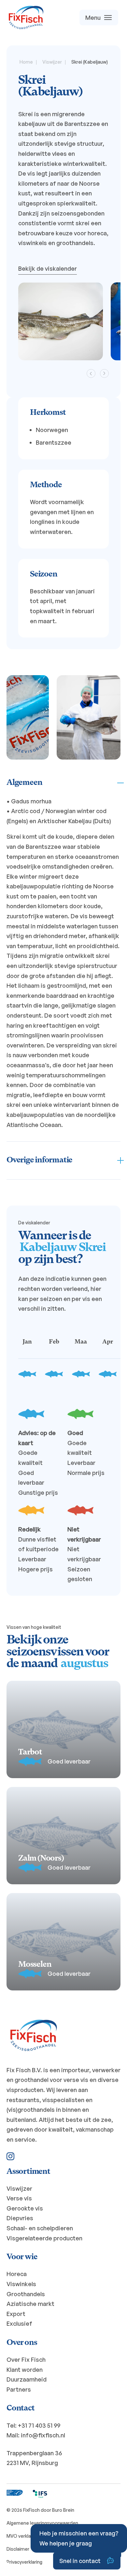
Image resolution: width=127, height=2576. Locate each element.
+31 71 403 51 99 (39, 2425)
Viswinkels (21, 2284)
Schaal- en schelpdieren (40, 2228)
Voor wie (22, 2257)
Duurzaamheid (27, 2379)
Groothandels (26, 2294)
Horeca (17, 2274)
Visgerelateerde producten (44, 2238)
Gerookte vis (25, 2208)
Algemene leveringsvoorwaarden (42, 2523)
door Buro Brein (57, 2510)
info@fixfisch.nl (43, 2435)
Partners (19, 2389)
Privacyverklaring (24, 2562)
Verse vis (19, 2198)
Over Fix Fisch (26, 2359)
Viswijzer (19, 2188)
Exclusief (19, 2323)
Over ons (22, 2343)
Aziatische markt (30, 2304)
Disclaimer (18, 2549)
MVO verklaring (23, 2536)
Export (16, 2314)
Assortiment (28, 2172)
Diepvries (20, 2218)
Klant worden (25, 2370)
